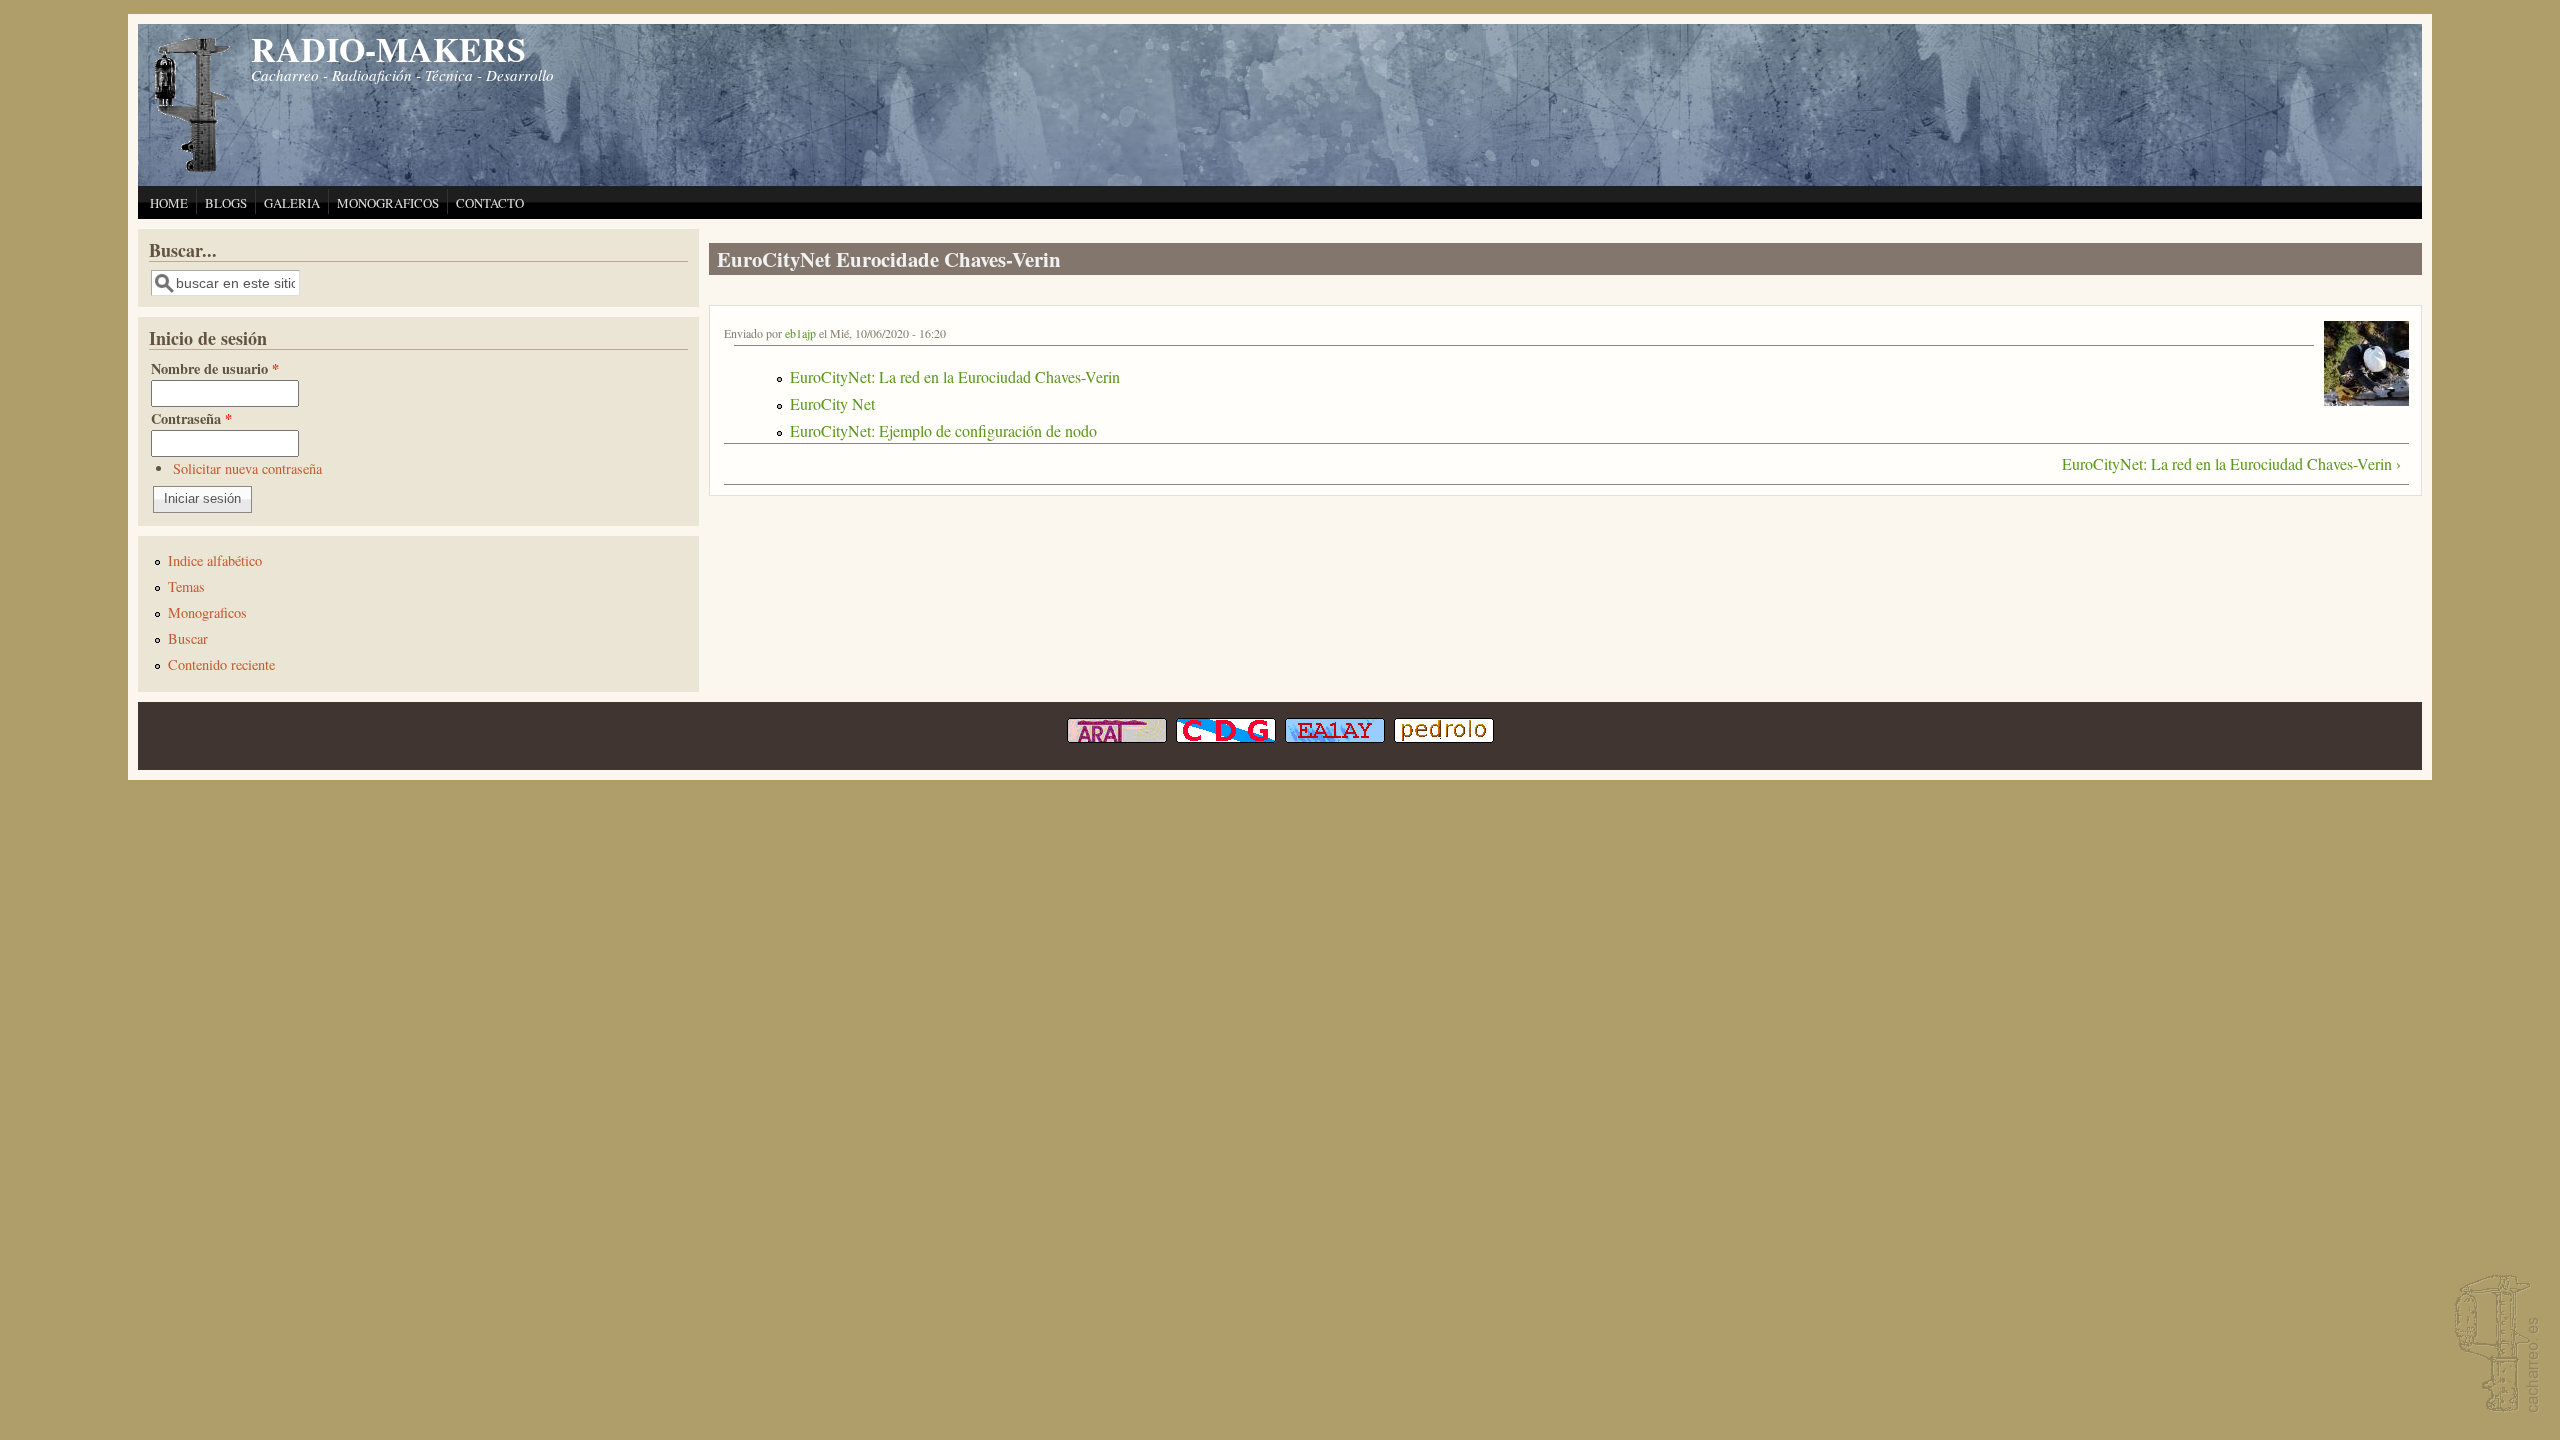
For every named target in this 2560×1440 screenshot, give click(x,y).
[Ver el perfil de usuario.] (2366, 399)
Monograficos (207, 612)
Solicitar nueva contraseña (247, 468)
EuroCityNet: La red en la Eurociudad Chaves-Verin (955, 376)
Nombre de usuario (215, 368)
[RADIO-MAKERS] (2494, 1345)
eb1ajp (800, 333)
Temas (186, 586)
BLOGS (226, 203)
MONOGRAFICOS (388, 203)
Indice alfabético (215, 560)
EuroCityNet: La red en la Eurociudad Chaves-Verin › (2231, 463)
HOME (169, 203)
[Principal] (193, 169)
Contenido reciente (221, 664)
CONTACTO (490, 203)
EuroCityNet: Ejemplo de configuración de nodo (943, 430)
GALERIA (292, 203)
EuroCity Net (832, 403)
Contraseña (191, 418)
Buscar (188, 638)
